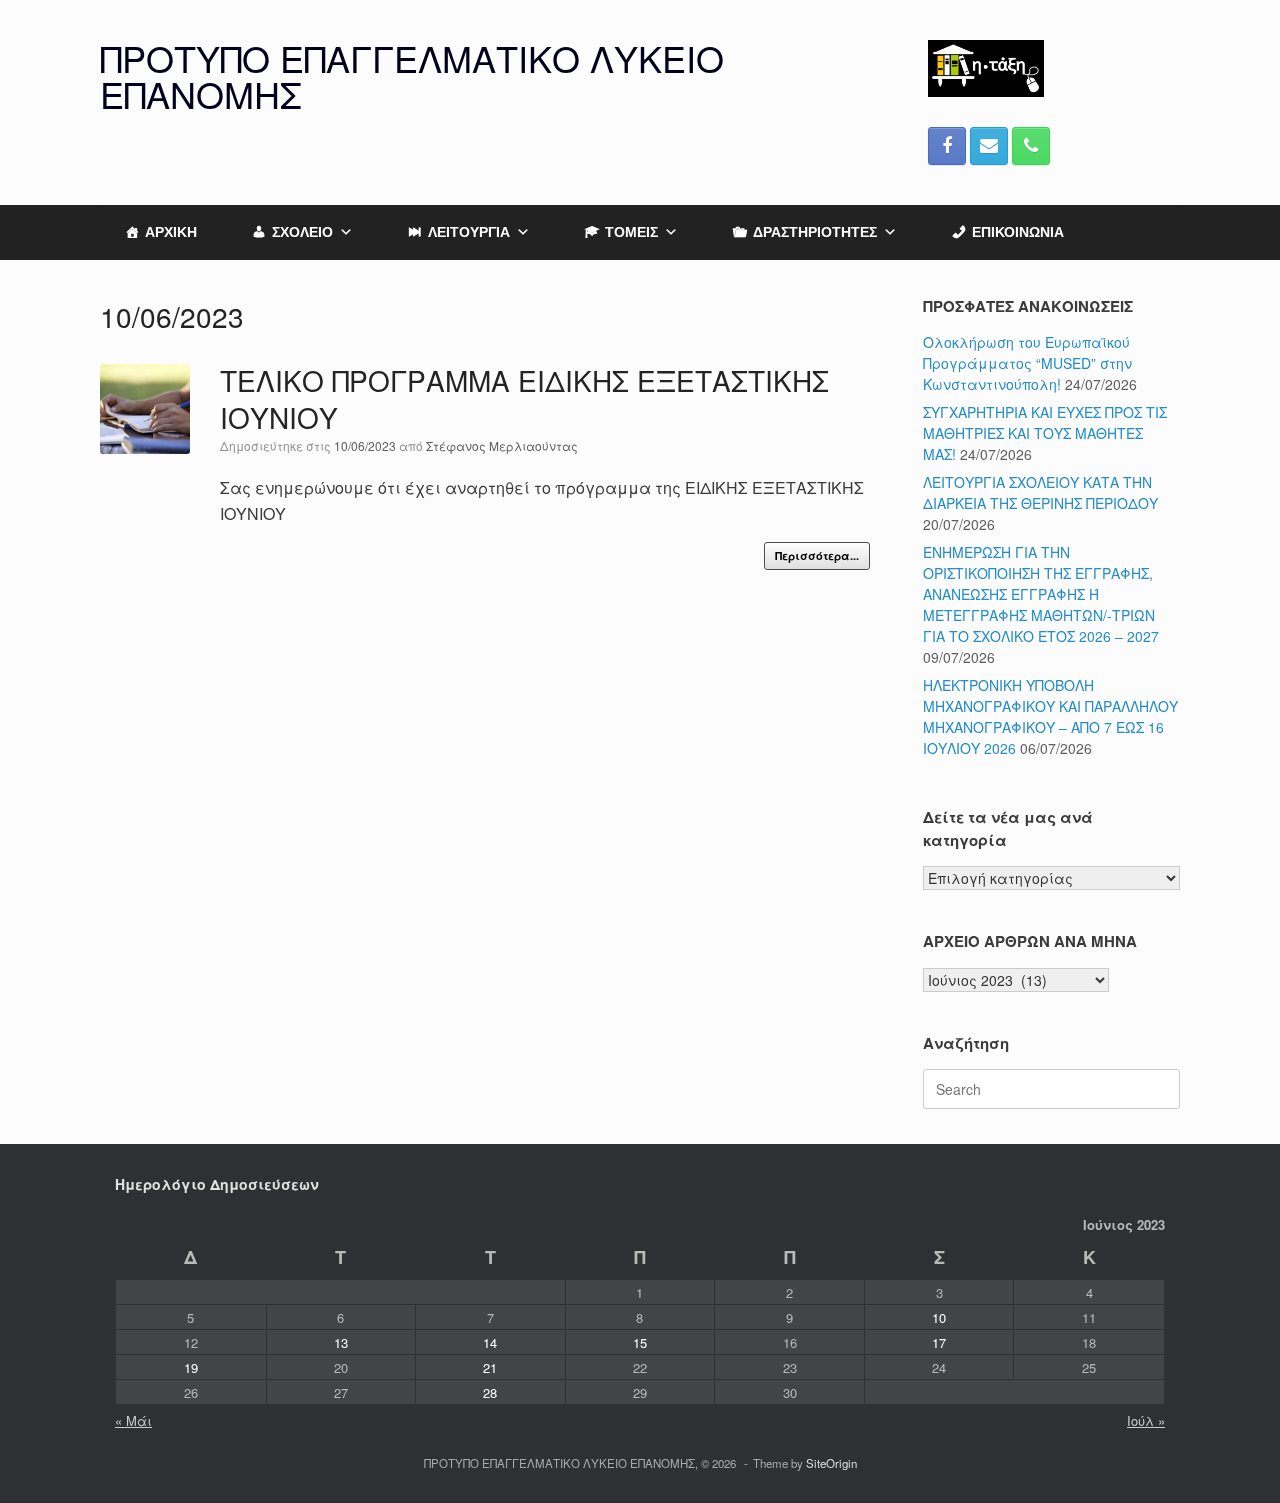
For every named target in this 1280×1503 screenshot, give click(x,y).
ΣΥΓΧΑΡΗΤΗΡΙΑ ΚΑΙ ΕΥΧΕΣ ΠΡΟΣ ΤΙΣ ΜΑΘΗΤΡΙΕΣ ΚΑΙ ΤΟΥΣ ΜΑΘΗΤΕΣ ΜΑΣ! (1045, 433)
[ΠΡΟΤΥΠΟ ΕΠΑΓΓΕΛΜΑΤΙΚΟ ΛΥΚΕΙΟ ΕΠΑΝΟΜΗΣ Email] (989, 146)
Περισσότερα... (817, 555)
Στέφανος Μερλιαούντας (502, 445)
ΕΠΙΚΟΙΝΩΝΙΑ (1018, 232)
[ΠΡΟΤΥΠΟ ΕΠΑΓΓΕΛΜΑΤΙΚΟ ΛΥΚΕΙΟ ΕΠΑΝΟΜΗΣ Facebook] (947, 146)
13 (341, 1342)
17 (939, 1342)
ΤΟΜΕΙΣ (631, 232)
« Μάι (133, 1420)
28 (490, 1392)
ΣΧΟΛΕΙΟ (302, 232)
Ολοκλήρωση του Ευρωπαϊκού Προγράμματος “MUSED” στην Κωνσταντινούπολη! (1027, 363)
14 (490, 1342)
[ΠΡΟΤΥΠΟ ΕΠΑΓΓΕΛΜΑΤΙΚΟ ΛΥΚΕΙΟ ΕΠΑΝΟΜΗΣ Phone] (1031, 146)
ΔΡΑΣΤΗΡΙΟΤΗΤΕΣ (815, 232)
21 (490, 1367)
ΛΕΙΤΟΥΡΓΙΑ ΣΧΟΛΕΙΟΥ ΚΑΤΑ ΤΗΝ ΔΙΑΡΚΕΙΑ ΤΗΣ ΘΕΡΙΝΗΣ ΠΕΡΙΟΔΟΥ (1040, 492)
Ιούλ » (1146, 1420)
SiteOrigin (831, 1463)
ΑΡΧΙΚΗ (171, 232)
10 (939, 1317)
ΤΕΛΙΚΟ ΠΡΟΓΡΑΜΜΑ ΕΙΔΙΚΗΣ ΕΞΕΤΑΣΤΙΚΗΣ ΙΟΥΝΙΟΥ (524, 399)
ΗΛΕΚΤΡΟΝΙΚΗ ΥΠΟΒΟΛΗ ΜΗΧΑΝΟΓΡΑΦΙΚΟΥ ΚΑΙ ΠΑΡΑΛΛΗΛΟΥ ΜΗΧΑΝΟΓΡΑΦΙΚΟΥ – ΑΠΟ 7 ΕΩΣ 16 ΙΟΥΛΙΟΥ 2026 (1050, 716)
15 (640, 1342)
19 (191, 1367)
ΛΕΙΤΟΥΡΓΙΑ (469, 232)
